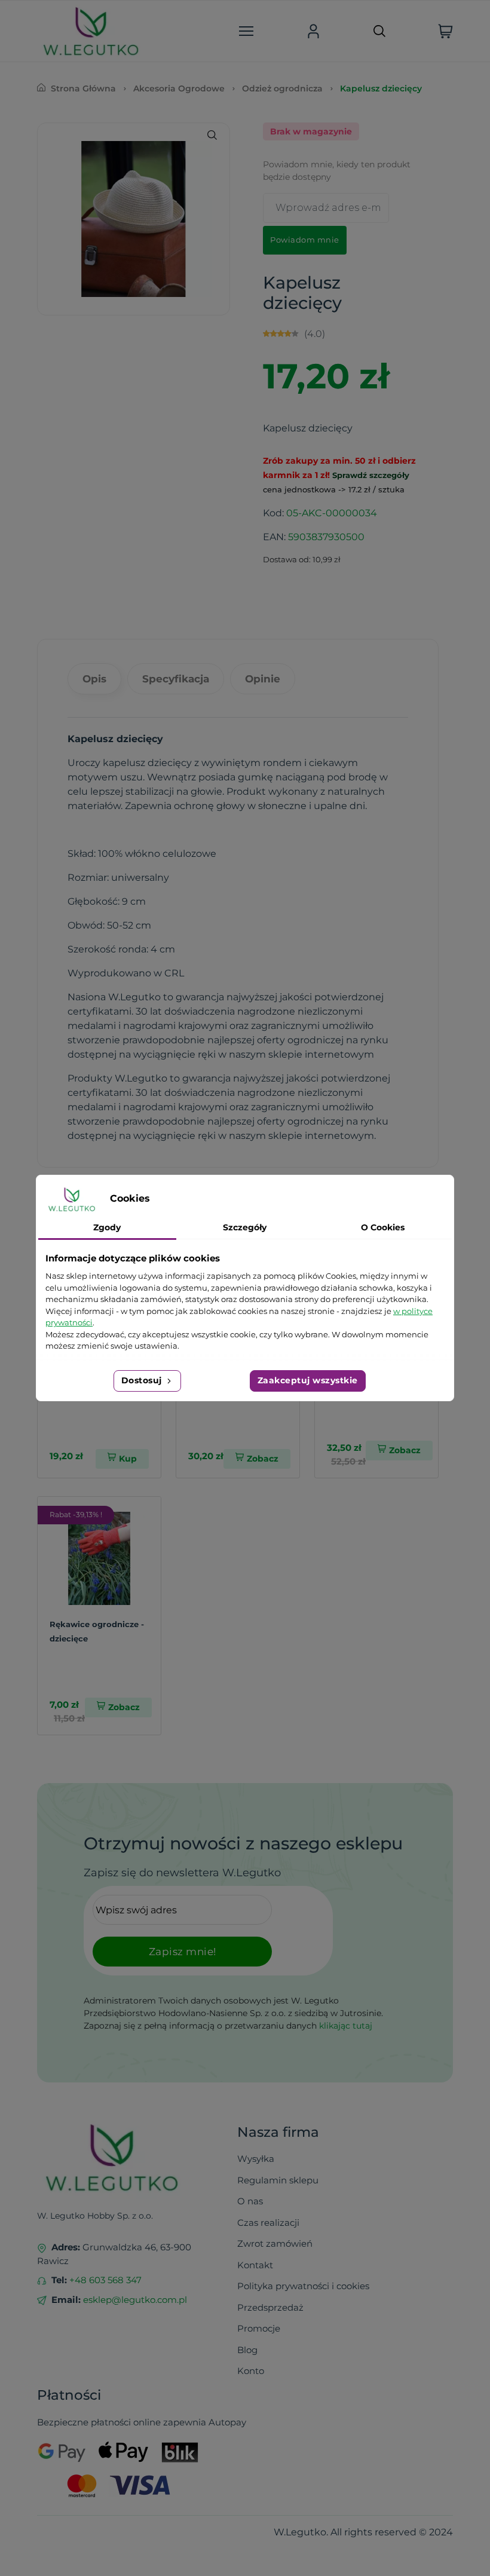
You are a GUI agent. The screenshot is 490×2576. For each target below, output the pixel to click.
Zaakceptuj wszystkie (308, 1380)
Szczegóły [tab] (245, 1227)
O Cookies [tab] (383, 1227)
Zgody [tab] (107, 1227)
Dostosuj (143, 1380)
